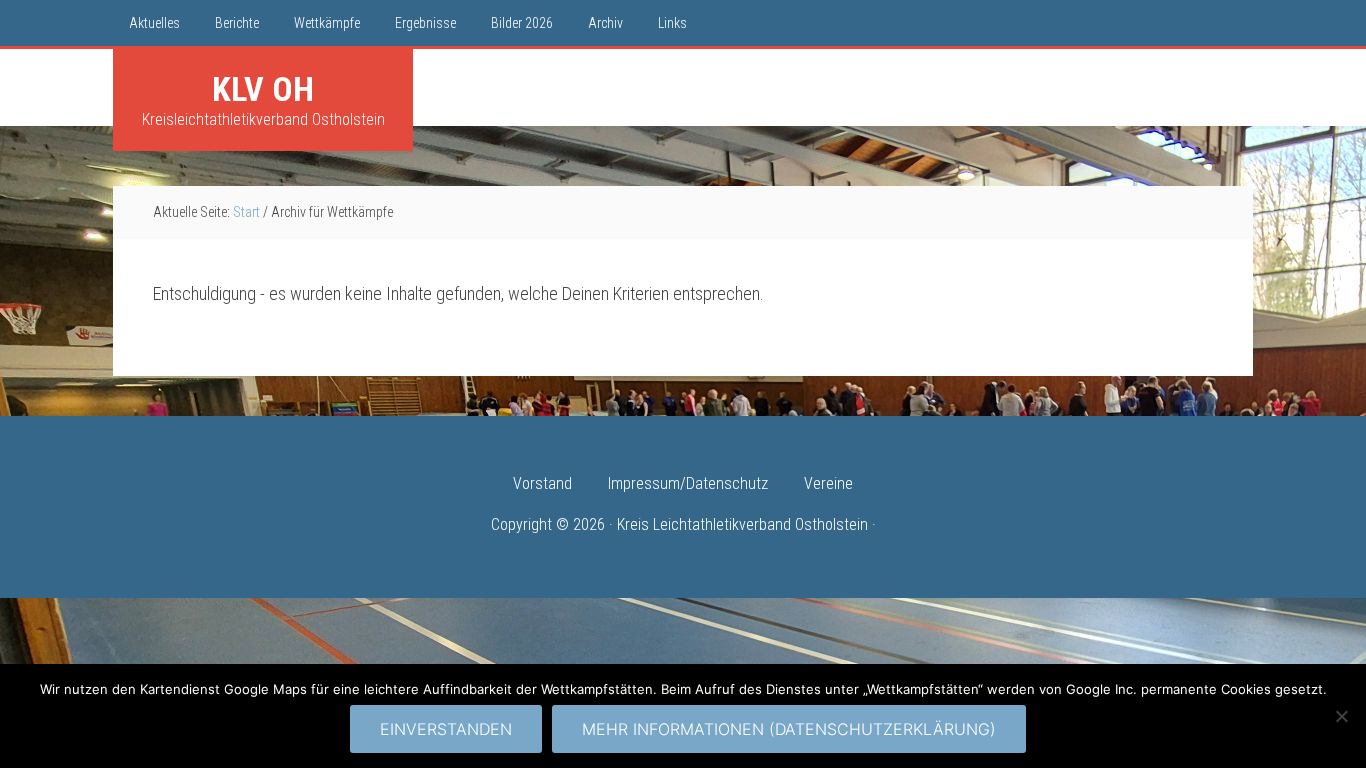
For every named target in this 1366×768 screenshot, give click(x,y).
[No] (1341, 716)
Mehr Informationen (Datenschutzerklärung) (789, 729)
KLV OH (263, 89)
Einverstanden (446, 729)
